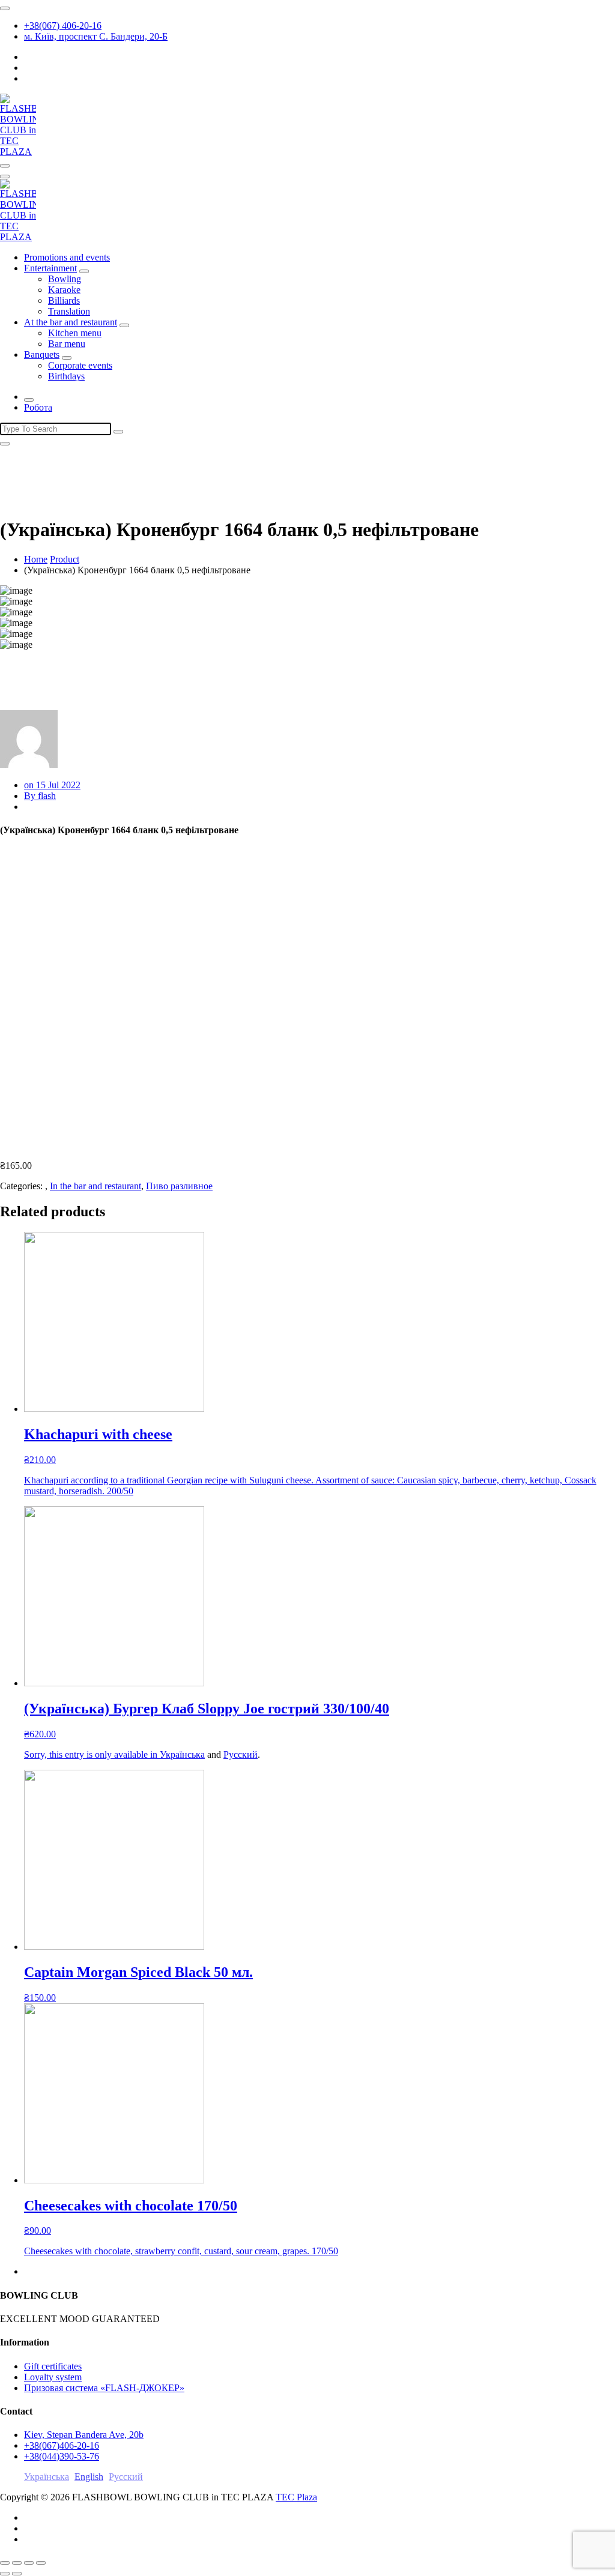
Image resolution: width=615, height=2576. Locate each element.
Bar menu (67, 344)
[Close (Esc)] (5, 2563)
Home (36, 559)
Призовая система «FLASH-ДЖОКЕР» (104, 2388)
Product (65, 559)
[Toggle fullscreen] (29, 2563)
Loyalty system (53, 2377)
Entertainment (50, 268)
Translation (69, 311)
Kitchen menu (75, 333)
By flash (40, 796)
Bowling (65, 279)
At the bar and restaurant (71, 322)
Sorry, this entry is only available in (92, 1754)
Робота (38, 407)
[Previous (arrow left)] (5, 2574)
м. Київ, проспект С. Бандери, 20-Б (96, 36)
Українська (182, 1754)
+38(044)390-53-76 (62, 2456)
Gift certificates (53, 2366)
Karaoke (64, 290)
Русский (241, 1754)
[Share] (17, 2563)
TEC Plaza (296, 2497)
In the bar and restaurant (95, 1186)
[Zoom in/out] (41, 2563)
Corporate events (80, 365)
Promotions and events (67, 257)
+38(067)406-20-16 (62, 2445)
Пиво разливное (179, 1186)
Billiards (64, 300)
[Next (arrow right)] (17, 2574)
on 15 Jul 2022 (52, 785)
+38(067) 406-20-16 (63, 26)
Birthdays (66, 376)
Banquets (42, 354)
